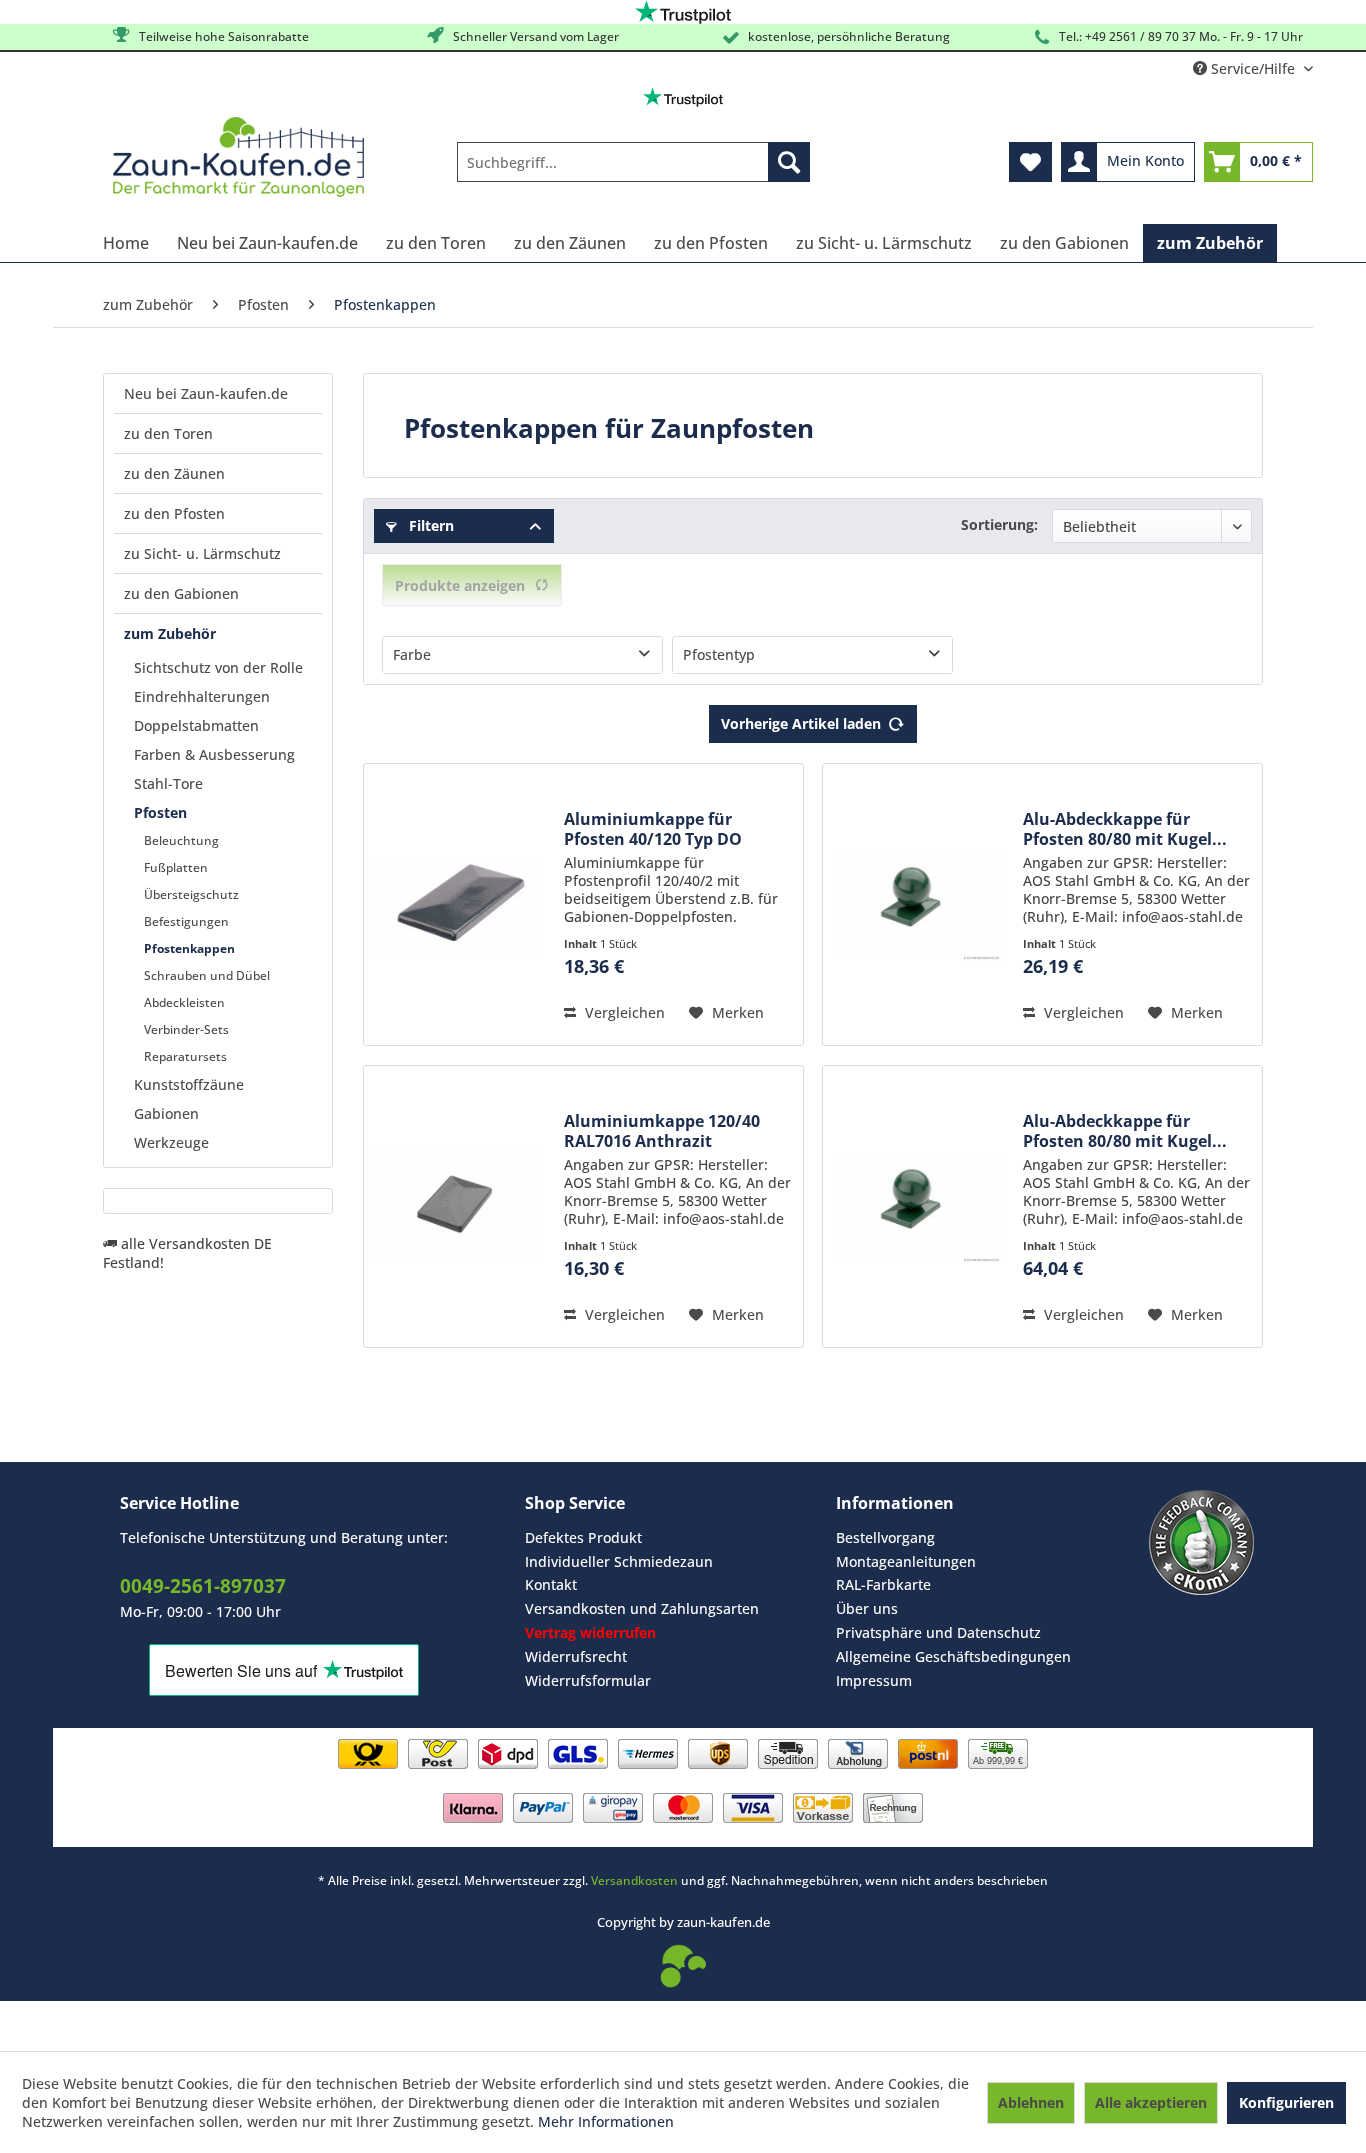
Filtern (429, 525)
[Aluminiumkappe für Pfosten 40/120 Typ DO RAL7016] (459, 904)
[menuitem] (633, 162)
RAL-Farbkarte (883, 1584)
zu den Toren (168, 433)
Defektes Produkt (583, 1537)
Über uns (867, 1608)
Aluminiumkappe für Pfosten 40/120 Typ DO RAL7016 (653, 829)
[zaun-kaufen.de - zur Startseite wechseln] (238, 157)
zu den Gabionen (181, 593)
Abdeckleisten (184, 1002)
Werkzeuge (171, 1142)
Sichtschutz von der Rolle (218, 667)
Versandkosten (634, 1880)
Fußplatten (176, 867)
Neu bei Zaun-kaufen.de (206, 393)
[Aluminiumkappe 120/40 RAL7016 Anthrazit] (459, 1206)
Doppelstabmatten (196, 725)
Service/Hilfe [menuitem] (1253, 68)
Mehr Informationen (606, 2121)
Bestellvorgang (885, 1537)
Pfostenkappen (189, 948)
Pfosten (160, 812)
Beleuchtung (181, 840)
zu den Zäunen (174, 473)
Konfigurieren (1286, 2102)
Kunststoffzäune (189, 1084)
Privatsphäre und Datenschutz (938, 1632)
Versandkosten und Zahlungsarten (642, 1608)
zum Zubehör (170, 633)
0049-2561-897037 (203, 1586)
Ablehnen (1031, 2102)
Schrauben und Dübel (207, 975)
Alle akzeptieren (1151, 2102)
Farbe (412, 654)
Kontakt (551, 1584)
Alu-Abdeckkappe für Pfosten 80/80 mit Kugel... (1125, 829)
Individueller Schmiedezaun (619, 1561)
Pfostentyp (719, 654)
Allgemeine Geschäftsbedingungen (953, 1656)
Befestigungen (186, 921)
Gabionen (166, 1113)
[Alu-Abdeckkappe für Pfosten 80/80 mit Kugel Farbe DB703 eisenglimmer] (918, 1206)
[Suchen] (789, 162)
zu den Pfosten (174, 513)
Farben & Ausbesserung (214, 754)
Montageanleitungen (906, 1561)
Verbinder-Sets (186, 1029)
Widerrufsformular (588, 1680)
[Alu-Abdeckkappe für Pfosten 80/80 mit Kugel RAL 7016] (918, 904)
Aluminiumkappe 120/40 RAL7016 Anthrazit (662, 1131)
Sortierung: (999, 524)
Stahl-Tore (168, 783)
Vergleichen (623, 1012)
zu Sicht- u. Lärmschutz (202, 553)
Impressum (874, 1680)
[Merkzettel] (1030, 162)
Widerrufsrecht (576, 1656)
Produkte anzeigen (460, 585)
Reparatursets (185, 1056)
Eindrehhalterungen (202, 696)
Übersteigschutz (191, 894)
